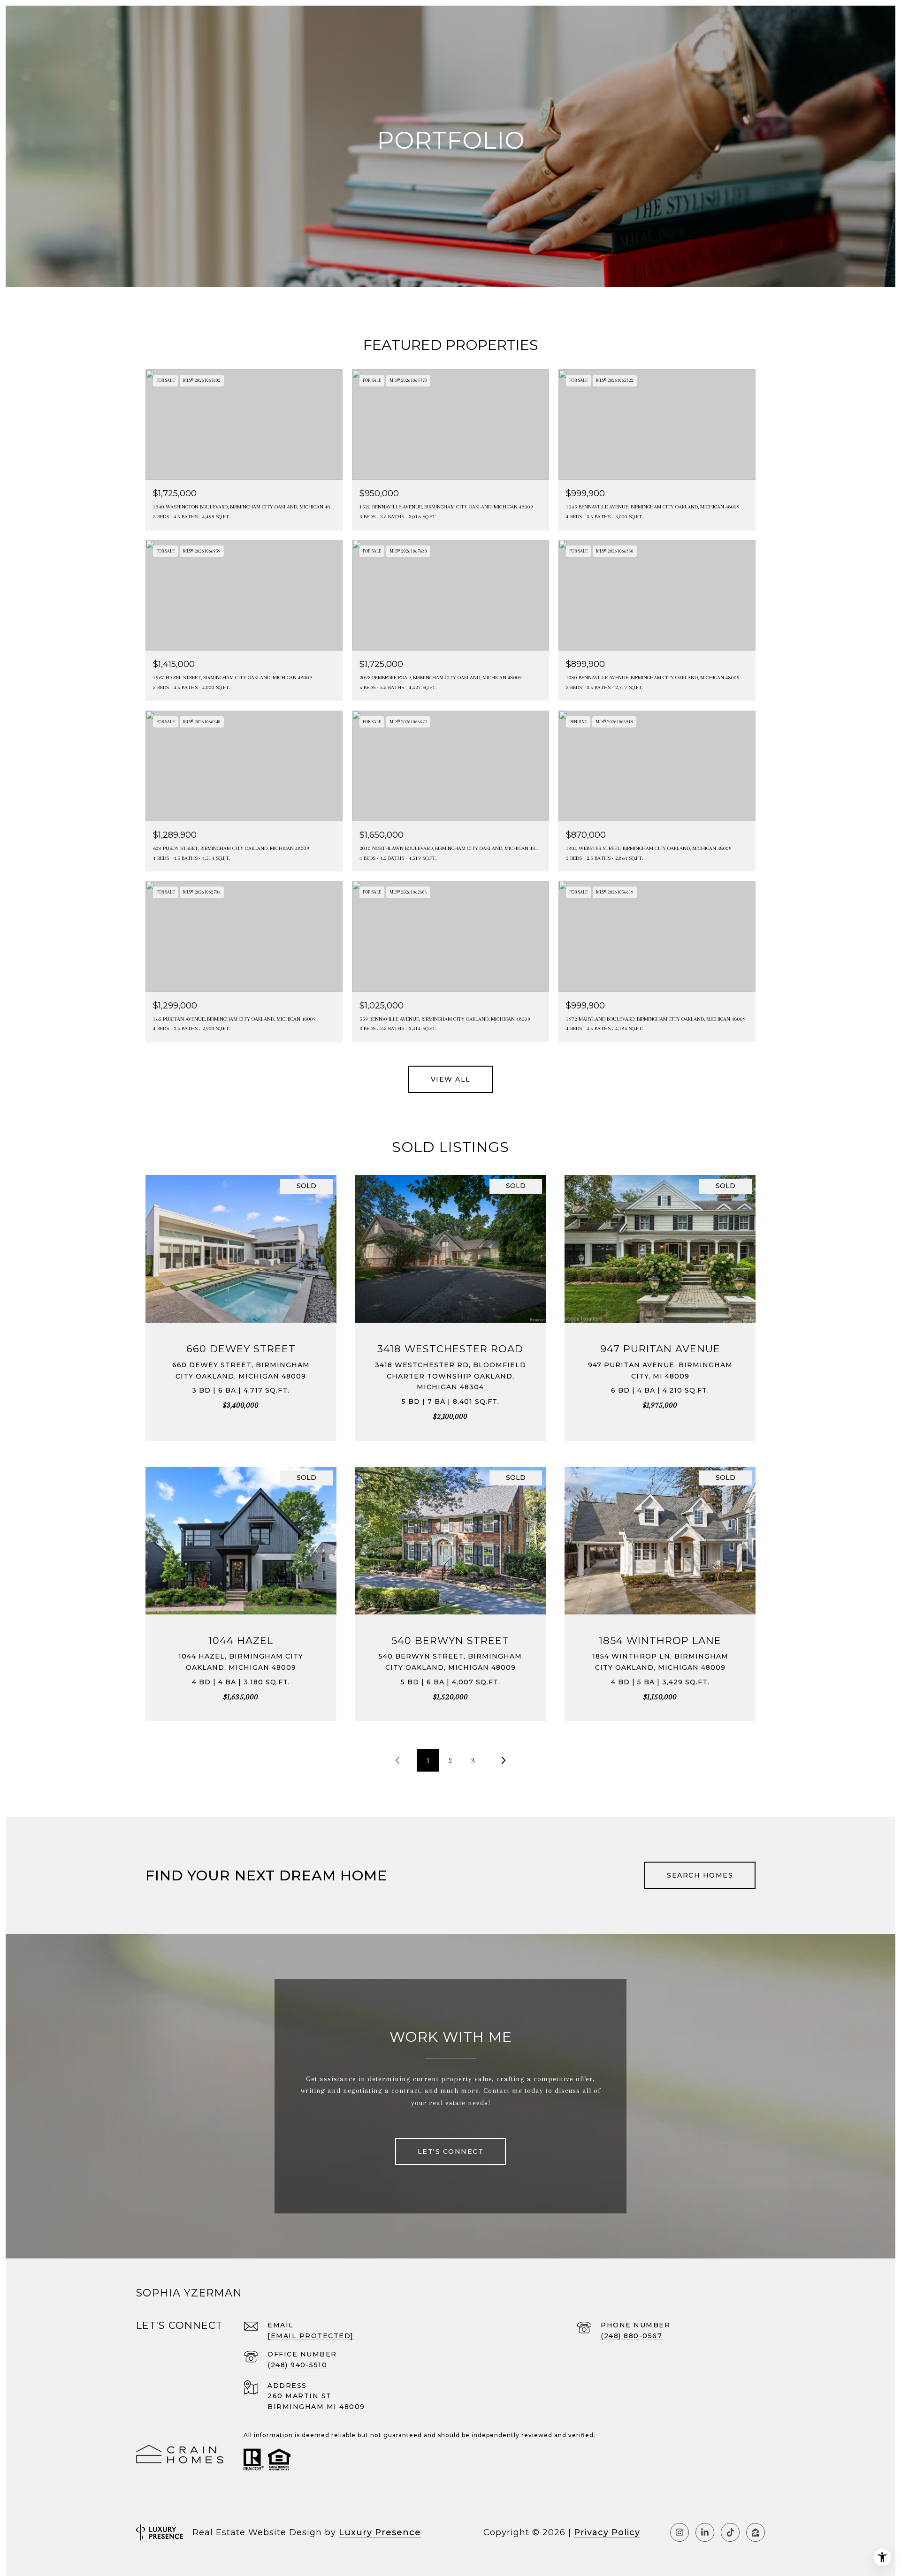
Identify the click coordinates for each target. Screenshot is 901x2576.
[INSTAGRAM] (680, 2532)
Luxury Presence (380, 2532)
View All (451, 1079)
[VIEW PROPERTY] (241, 1295)
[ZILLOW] (756, 2532)
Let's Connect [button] (451, 2152)
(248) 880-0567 (631, 2336)
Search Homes (700, 1875)
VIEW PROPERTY (241, 1303)
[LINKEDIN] (705, 2532)
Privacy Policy (607, 2532)
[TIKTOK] (730, 2532)
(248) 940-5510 (297, 2365)
